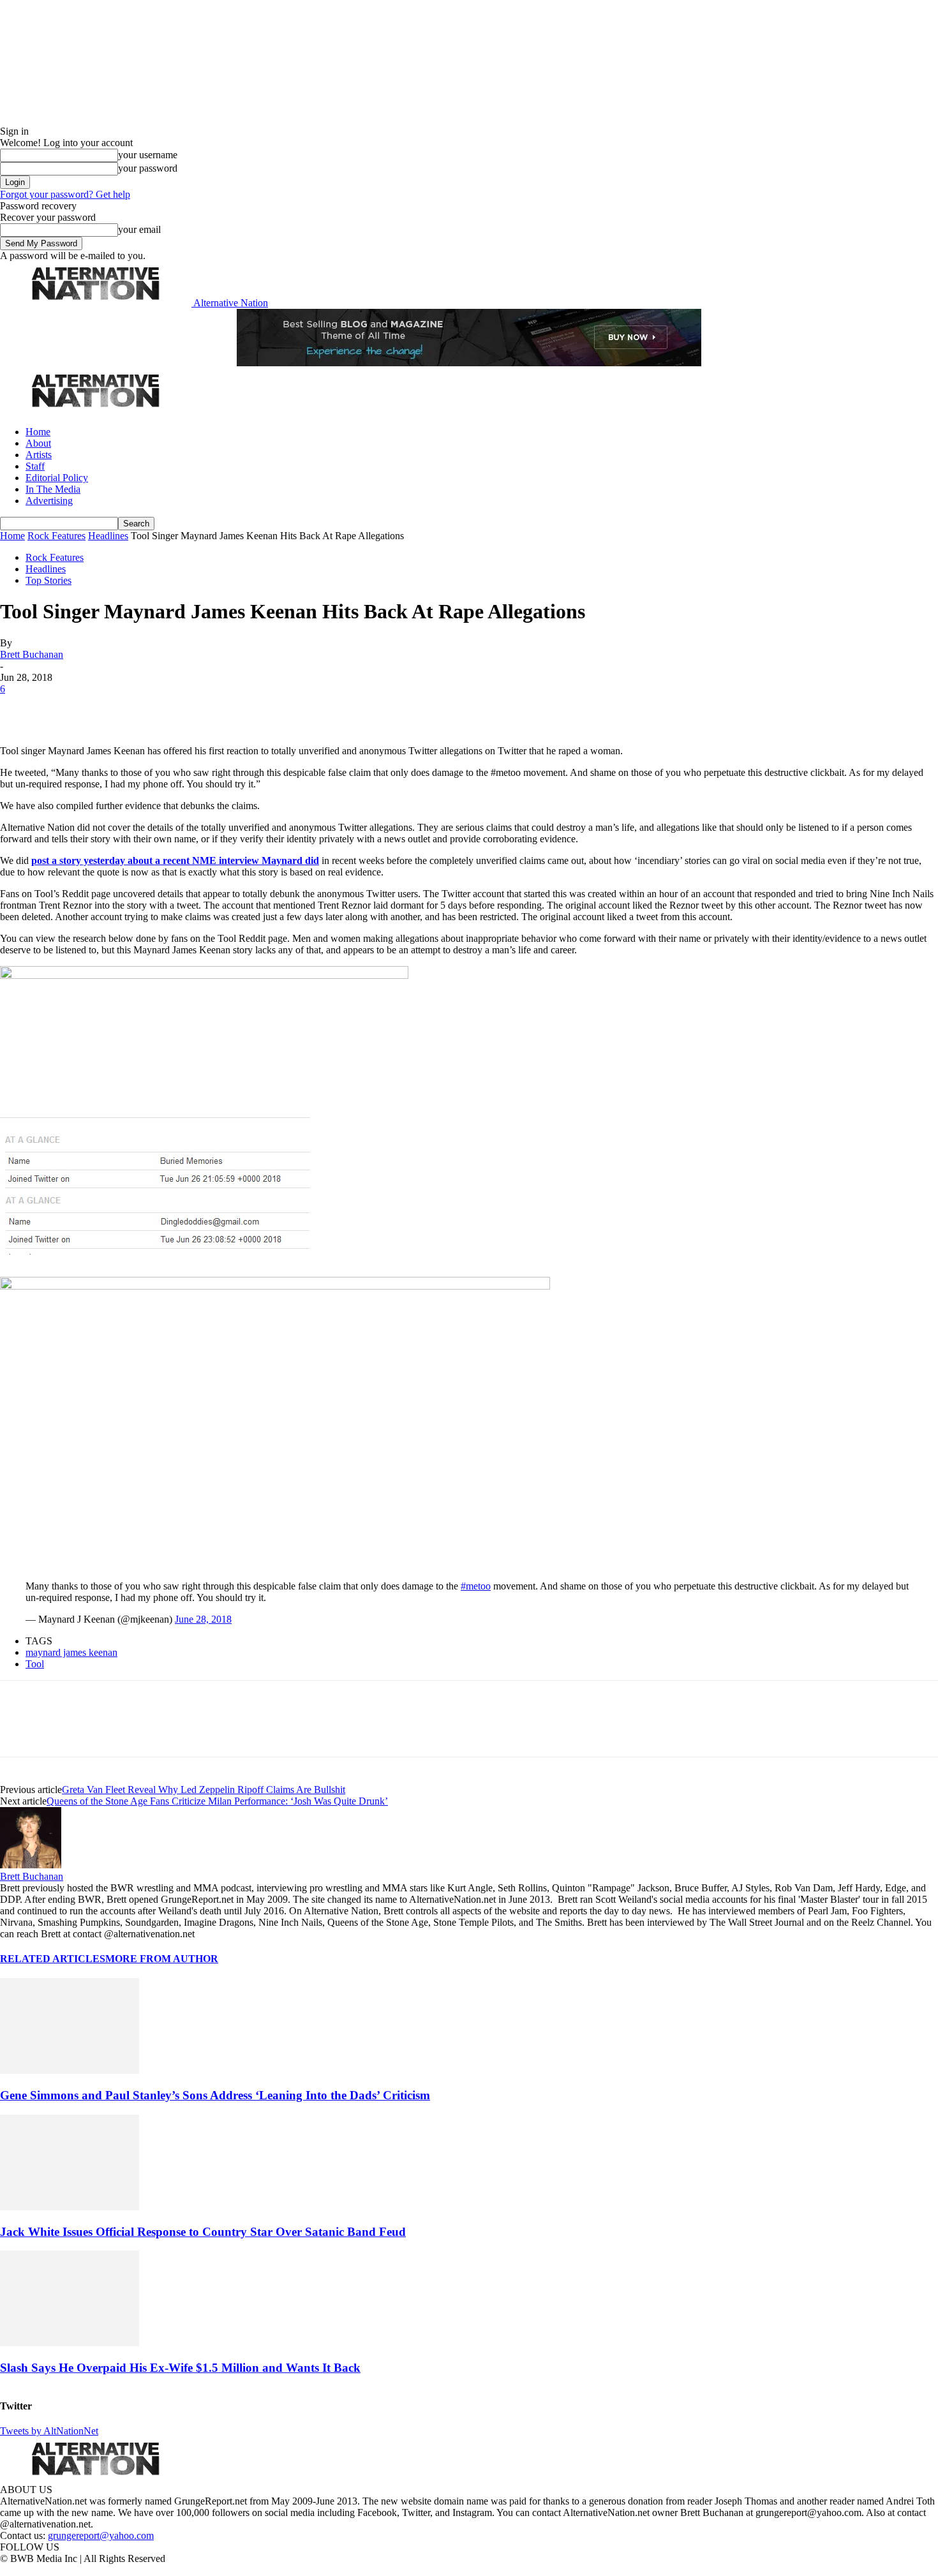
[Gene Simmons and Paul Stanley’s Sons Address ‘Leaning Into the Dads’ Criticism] (70, 2070)
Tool (35, 1664)
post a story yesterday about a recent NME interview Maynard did (175, 860)
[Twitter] (65, 708)
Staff (35, 466)
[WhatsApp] (154, 708)
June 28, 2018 (203, 1619)
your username (148, 155)
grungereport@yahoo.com (101, 2535)
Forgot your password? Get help (65, 194)
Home (38, 432)
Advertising (49, 501)
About (38, 443)
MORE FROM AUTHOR (162, 1959)
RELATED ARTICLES (53, 1959)
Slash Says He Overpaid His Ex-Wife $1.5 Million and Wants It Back (180, 2368)
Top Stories (48, 580)
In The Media (53, 489)
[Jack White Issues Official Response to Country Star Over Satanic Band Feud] (70, 2207)
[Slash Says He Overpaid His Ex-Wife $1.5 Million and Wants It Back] (70, 2343)
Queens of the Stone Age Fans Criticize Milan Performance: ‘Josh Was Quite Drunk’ (217, 1801)
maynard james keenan (71, 1652)
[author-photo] (31, 1865)
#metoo (476, 1586)
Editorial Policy (57, 478)
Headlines (108, 536)
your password (148, 168)
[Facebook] (20, 708)
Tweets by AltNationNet (49, 2431)
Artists (39, 455)
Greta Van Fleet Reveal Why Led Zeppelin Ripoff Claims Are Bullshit (204, 1790)
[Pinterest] (110, 708)
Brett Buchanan (32, 654)
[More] (200, 708)
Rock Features (56, 536)
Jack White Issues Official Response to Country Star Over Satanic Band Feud (203, 2232)
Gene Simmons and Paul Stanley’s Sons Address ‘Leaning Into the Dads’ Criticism (215, 2095)
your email (139, 229)
